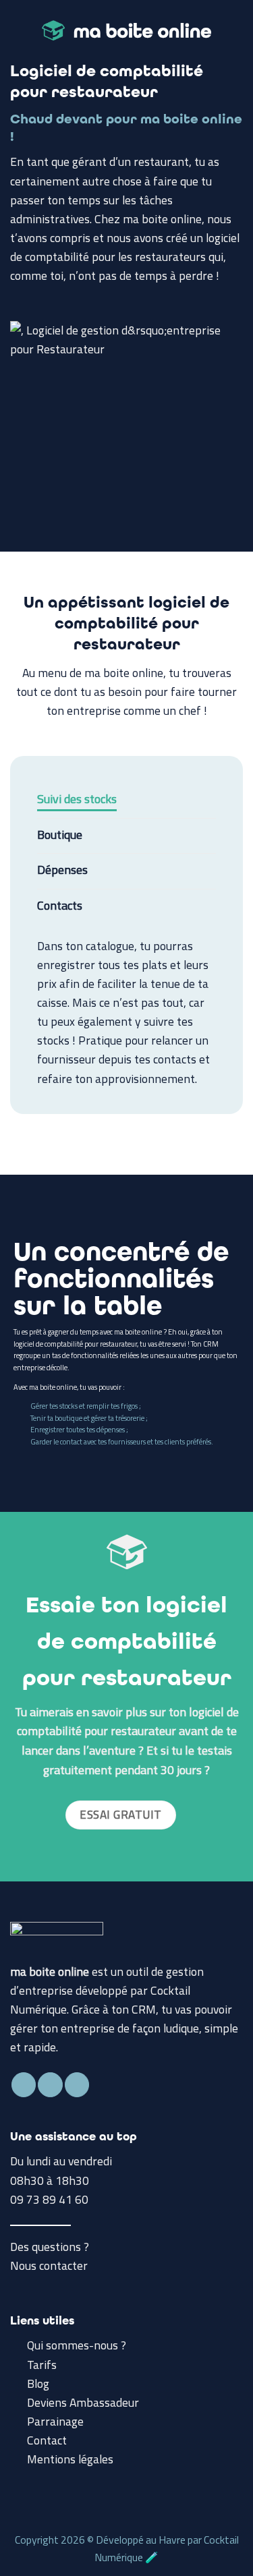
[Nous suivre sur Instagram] (50, 2085)
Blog (38, 2383)
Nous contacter (49, 2265)
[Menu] (19, 30)
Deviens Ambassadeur (83, 2402)
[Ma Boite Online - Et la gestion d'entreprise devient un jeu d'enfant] (126, 30)
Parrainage (55, 2421)
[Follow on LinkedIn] (77, 2085)
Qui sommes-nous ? (77, 2345)
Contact (47, 2440)
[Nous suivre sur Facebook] (24, 2085)
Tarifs (42, 2365)
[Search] (237, 30)
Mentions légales (70, 2459)
